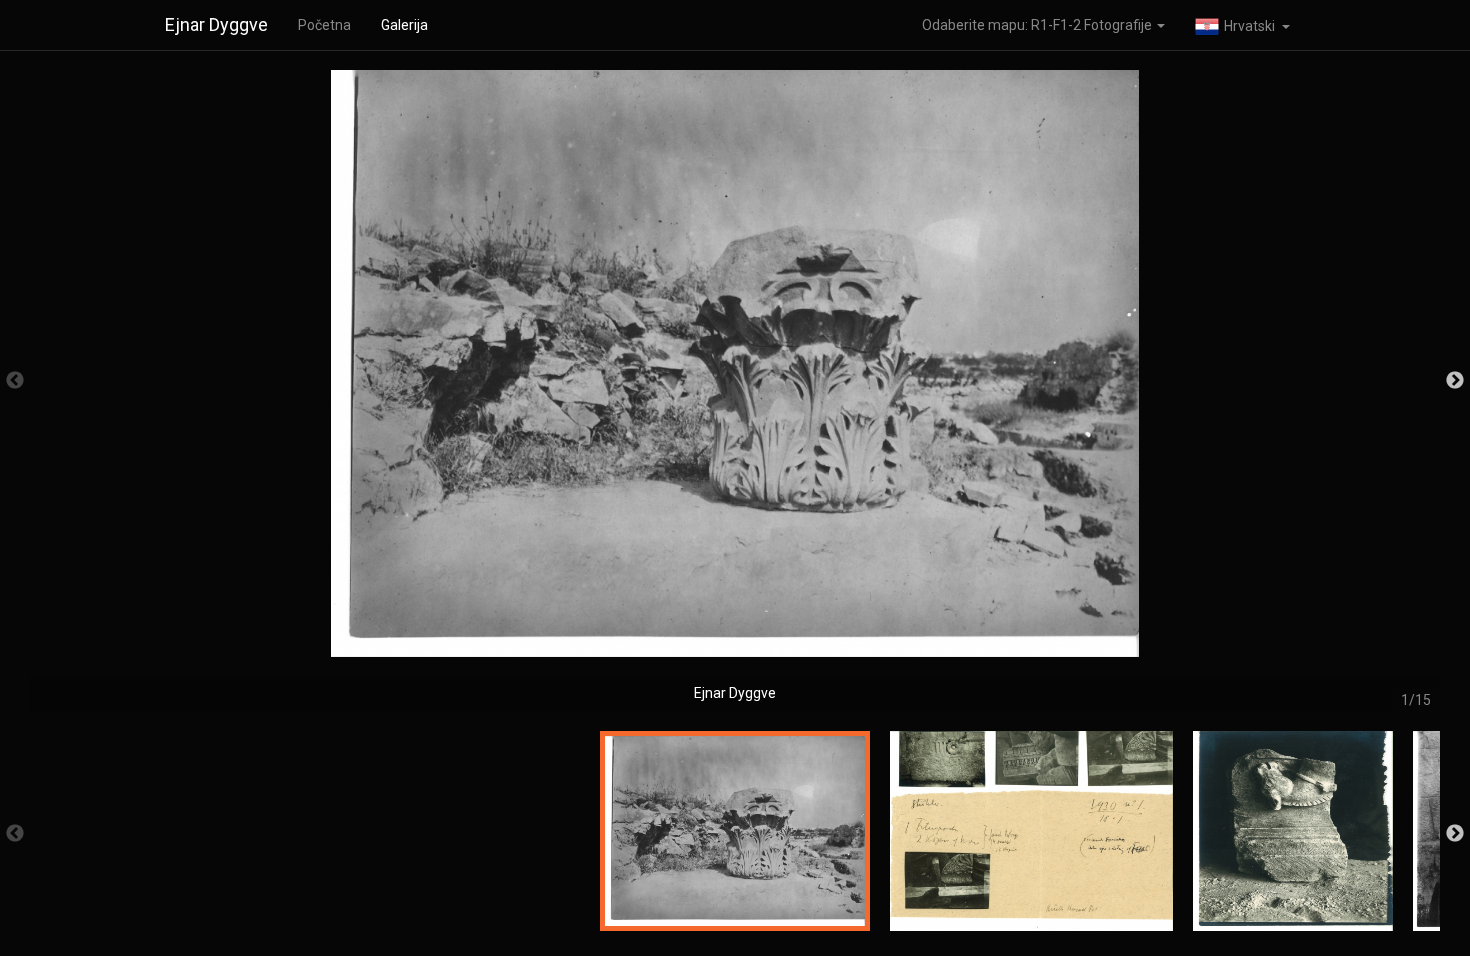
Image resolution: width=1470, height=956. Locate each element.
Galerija (404, 25)
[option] (735, 390)
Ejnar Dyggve (216, 24)
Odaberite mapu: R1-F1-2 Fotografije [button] (1038, 25)
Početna (324, 25)
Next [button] (1455, 381)
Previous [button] (15, 381)
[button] (1242, 25)
